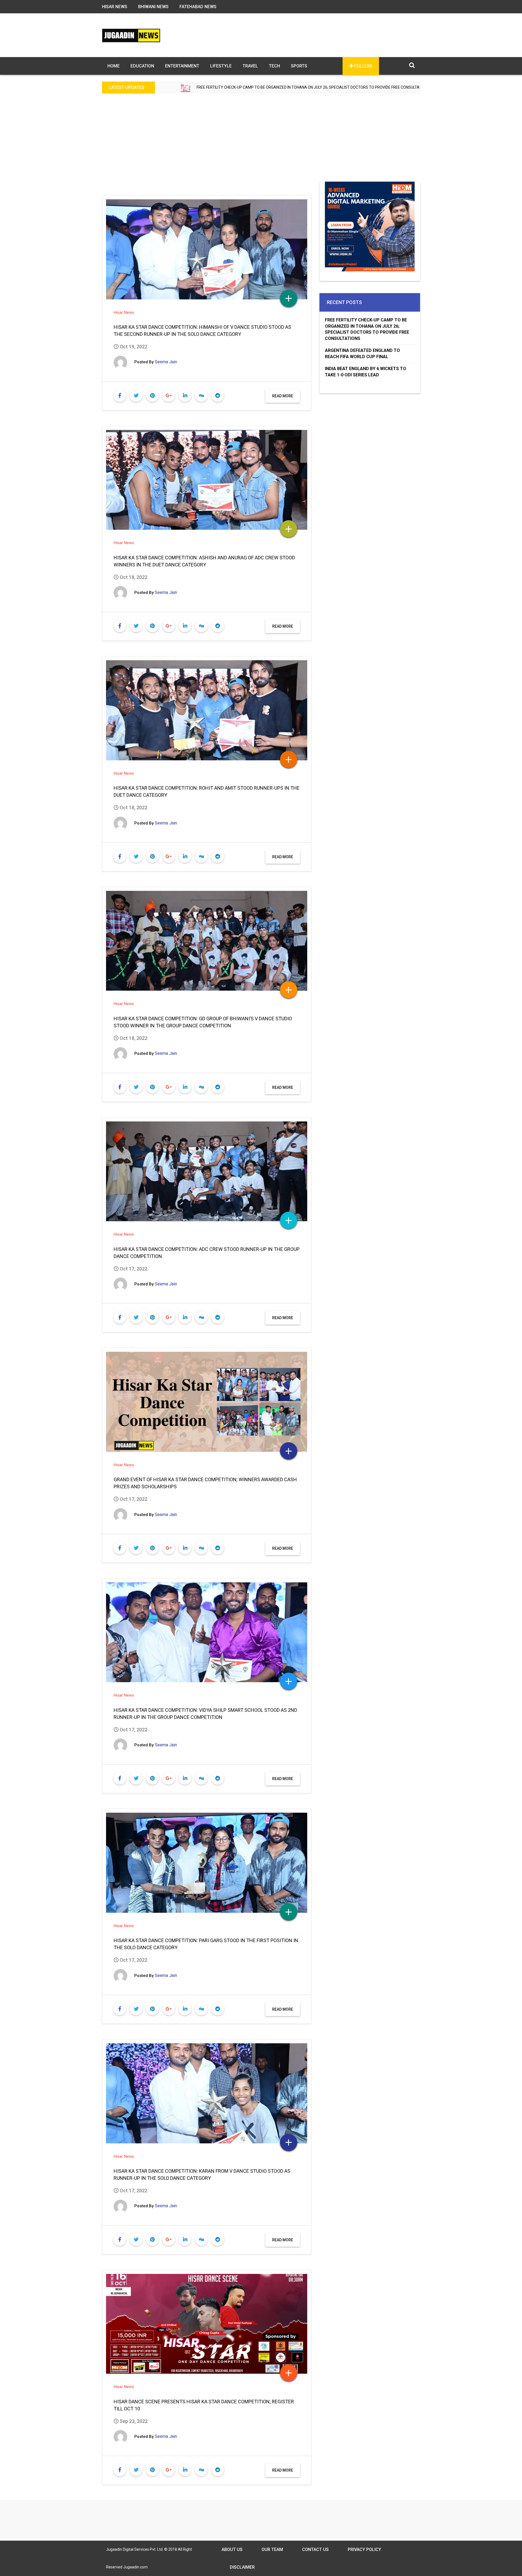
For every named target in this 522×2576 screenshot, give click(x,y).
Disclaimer (242, 2567)
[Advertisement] (261, 141)
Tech (274, 66)
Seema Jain (166, 362)
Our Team (272, 2549)
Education (142, 66)
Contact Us (315, 2549)
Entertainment (182, 66)
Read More (283, 396)
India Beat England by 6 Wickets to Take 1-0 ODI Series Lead (366, 372)
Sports (299, 66)
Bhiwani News (153, 7)
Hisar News (115, 7)
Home (114, 66)
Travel (250, 66)
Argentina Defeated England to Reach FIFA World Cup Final (338, 87)
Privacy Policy (364, 2549)
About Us (232, 2549)
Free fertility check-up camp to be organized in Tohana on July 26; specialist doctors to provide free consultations (367, 329)
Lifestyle (221, 66)
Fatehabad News (198, 7)
